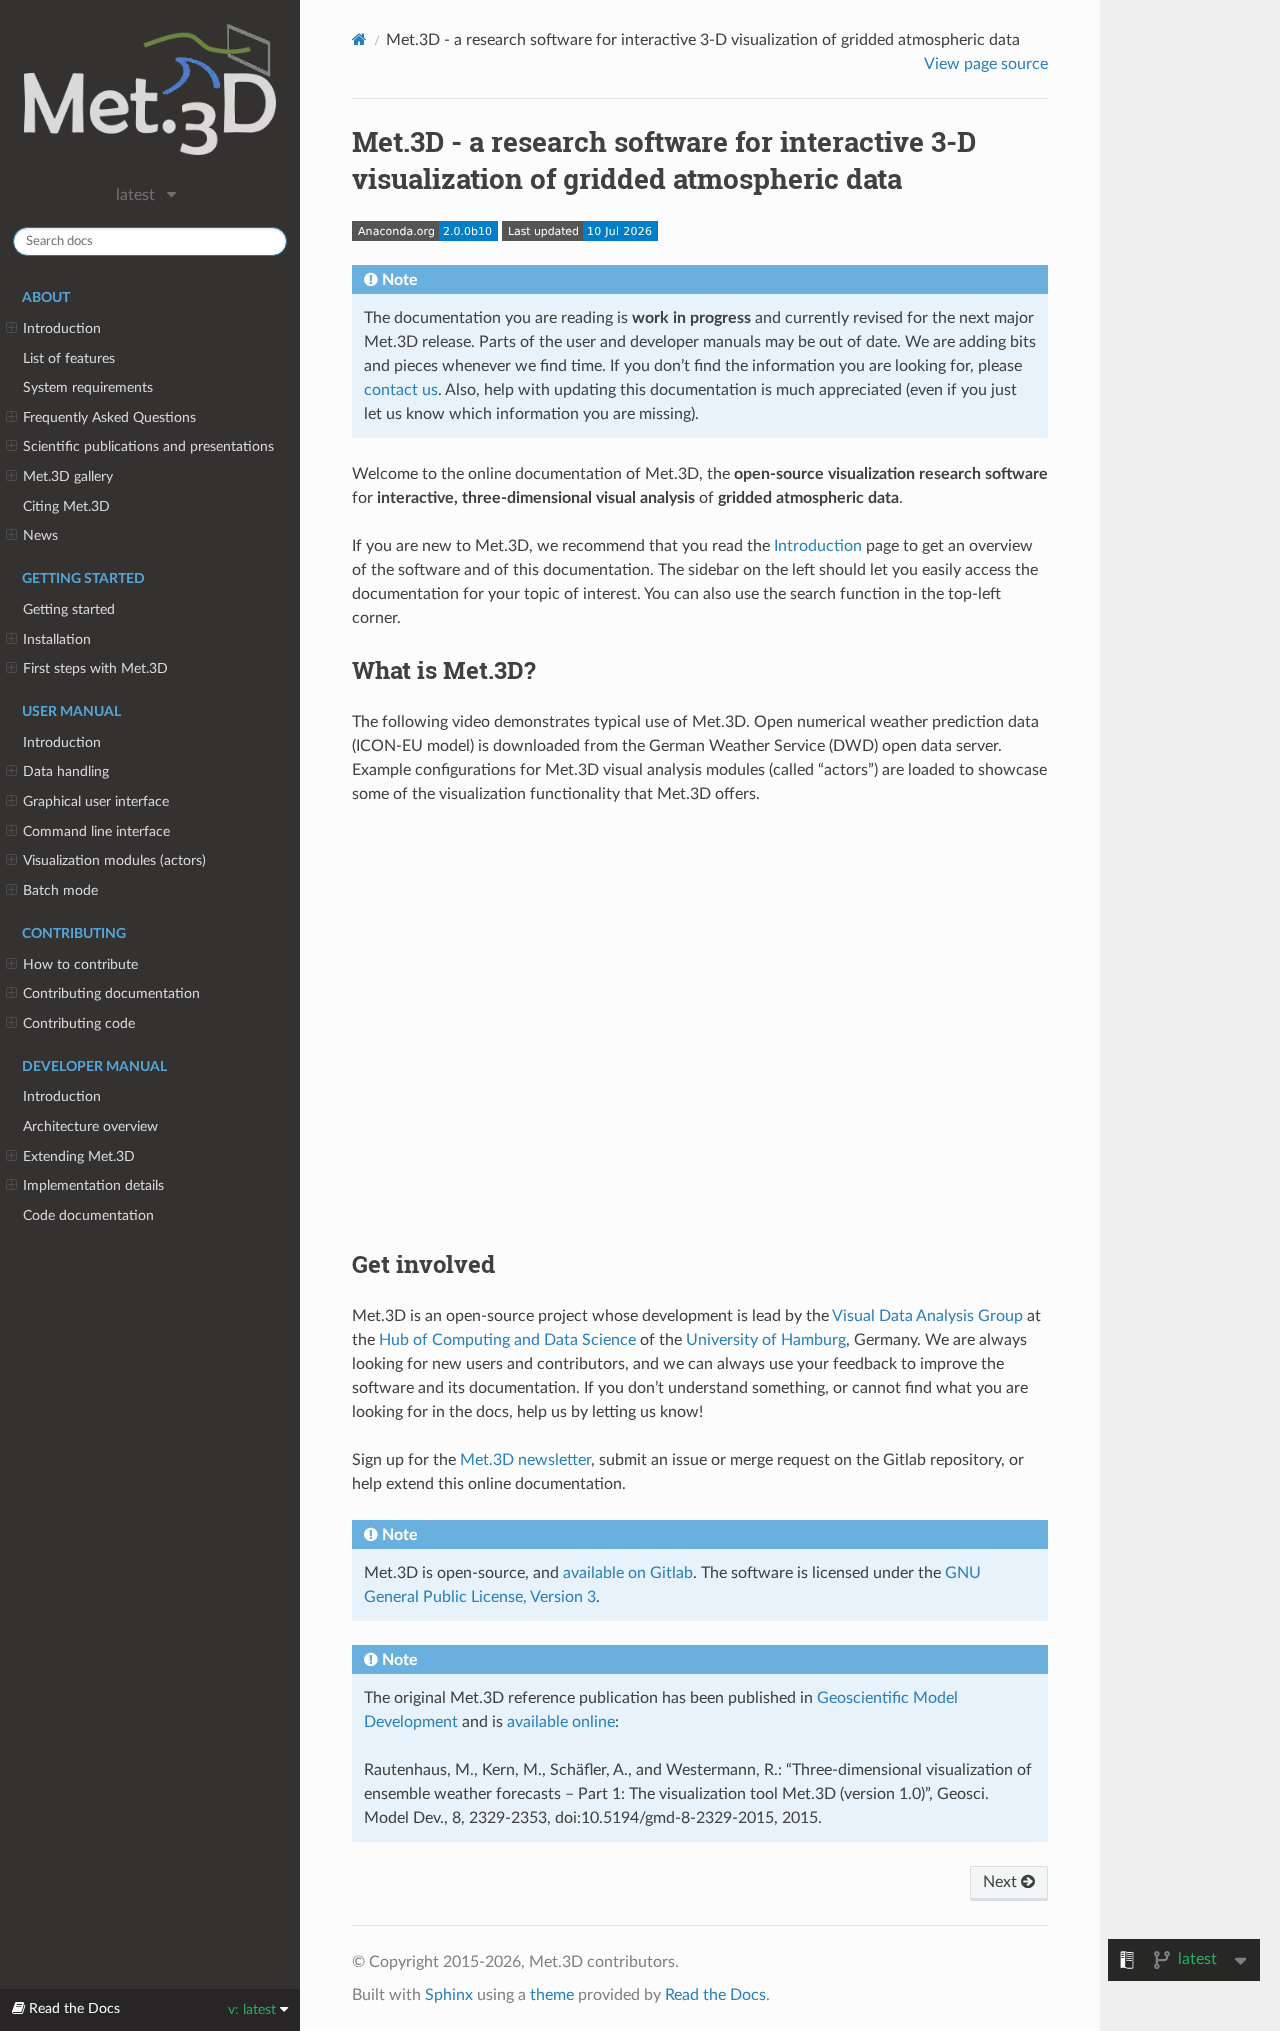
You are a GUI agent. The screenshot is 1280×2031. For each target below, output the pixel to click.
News (40, 535)
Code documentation (88, 1215)
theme (552, 1995)
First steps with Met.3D (95, 668)
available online (561, 1722)
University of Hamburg (766, 1340)
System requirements (88, 387)
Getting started (69, 609)
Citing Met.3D (66, 506)
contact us (401, 390)
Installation (57, 639)
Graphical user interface (96, 801)
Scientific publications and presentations (148, 446)
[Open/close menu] (11, 329)
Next (1002, 1882)
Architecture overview (90, 1126)
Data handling (66, 771)
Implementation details (93, 1185)
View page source (986, 64)
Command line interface (96, 831)
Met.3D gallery (68, 476)
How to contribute (80, 964)
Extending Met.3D (79, 1156)
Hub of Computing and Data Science (507, 1340)
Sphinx (449, 1995)
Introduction (62, 328)
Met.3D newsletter (525, 1460)
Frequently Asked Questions (109, 417)
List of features (69, 358)
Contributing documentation (111, 993)
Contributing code (79, 1023)
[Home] (359, 39)
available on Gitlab (628, 1573)
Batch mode (60, 890)
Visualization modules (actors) (114, 860)
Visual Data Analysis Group (927, 1316)
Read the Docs (715, 1995)
